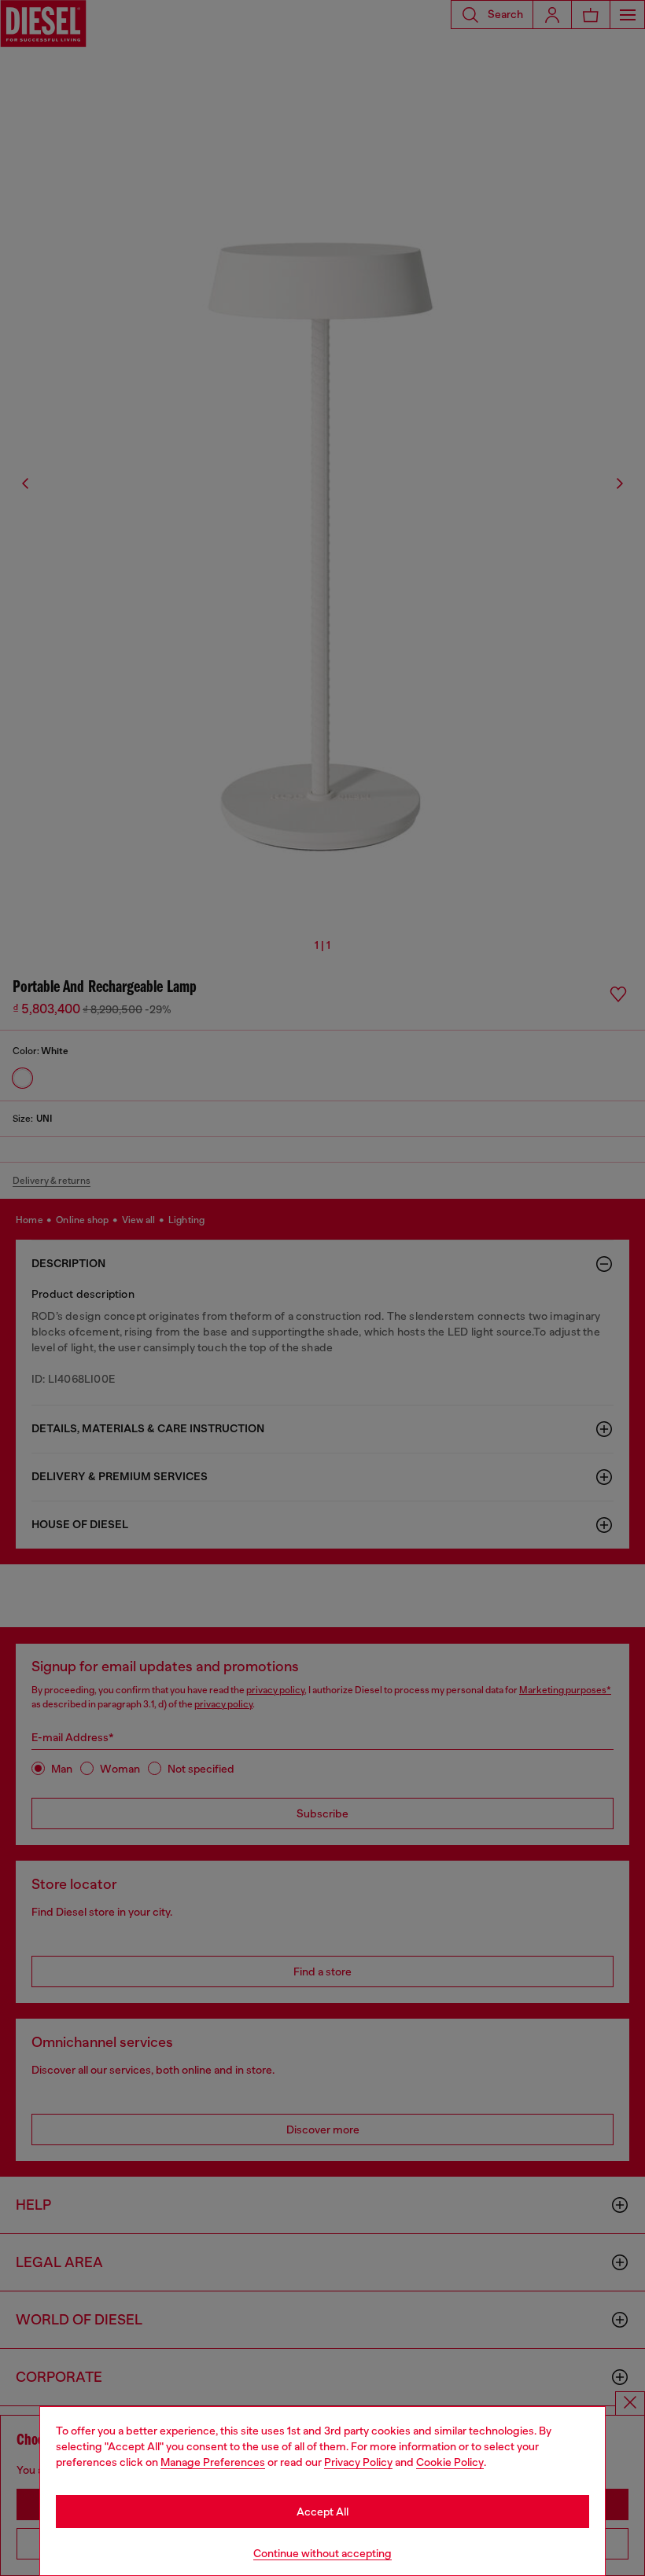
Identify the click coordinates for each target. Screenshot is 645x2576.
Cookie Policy (450, 2462)
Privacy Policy (358, 2462)
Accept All (322, 2512)
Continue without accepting (322, 2553)
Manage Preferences (213, 2462)
